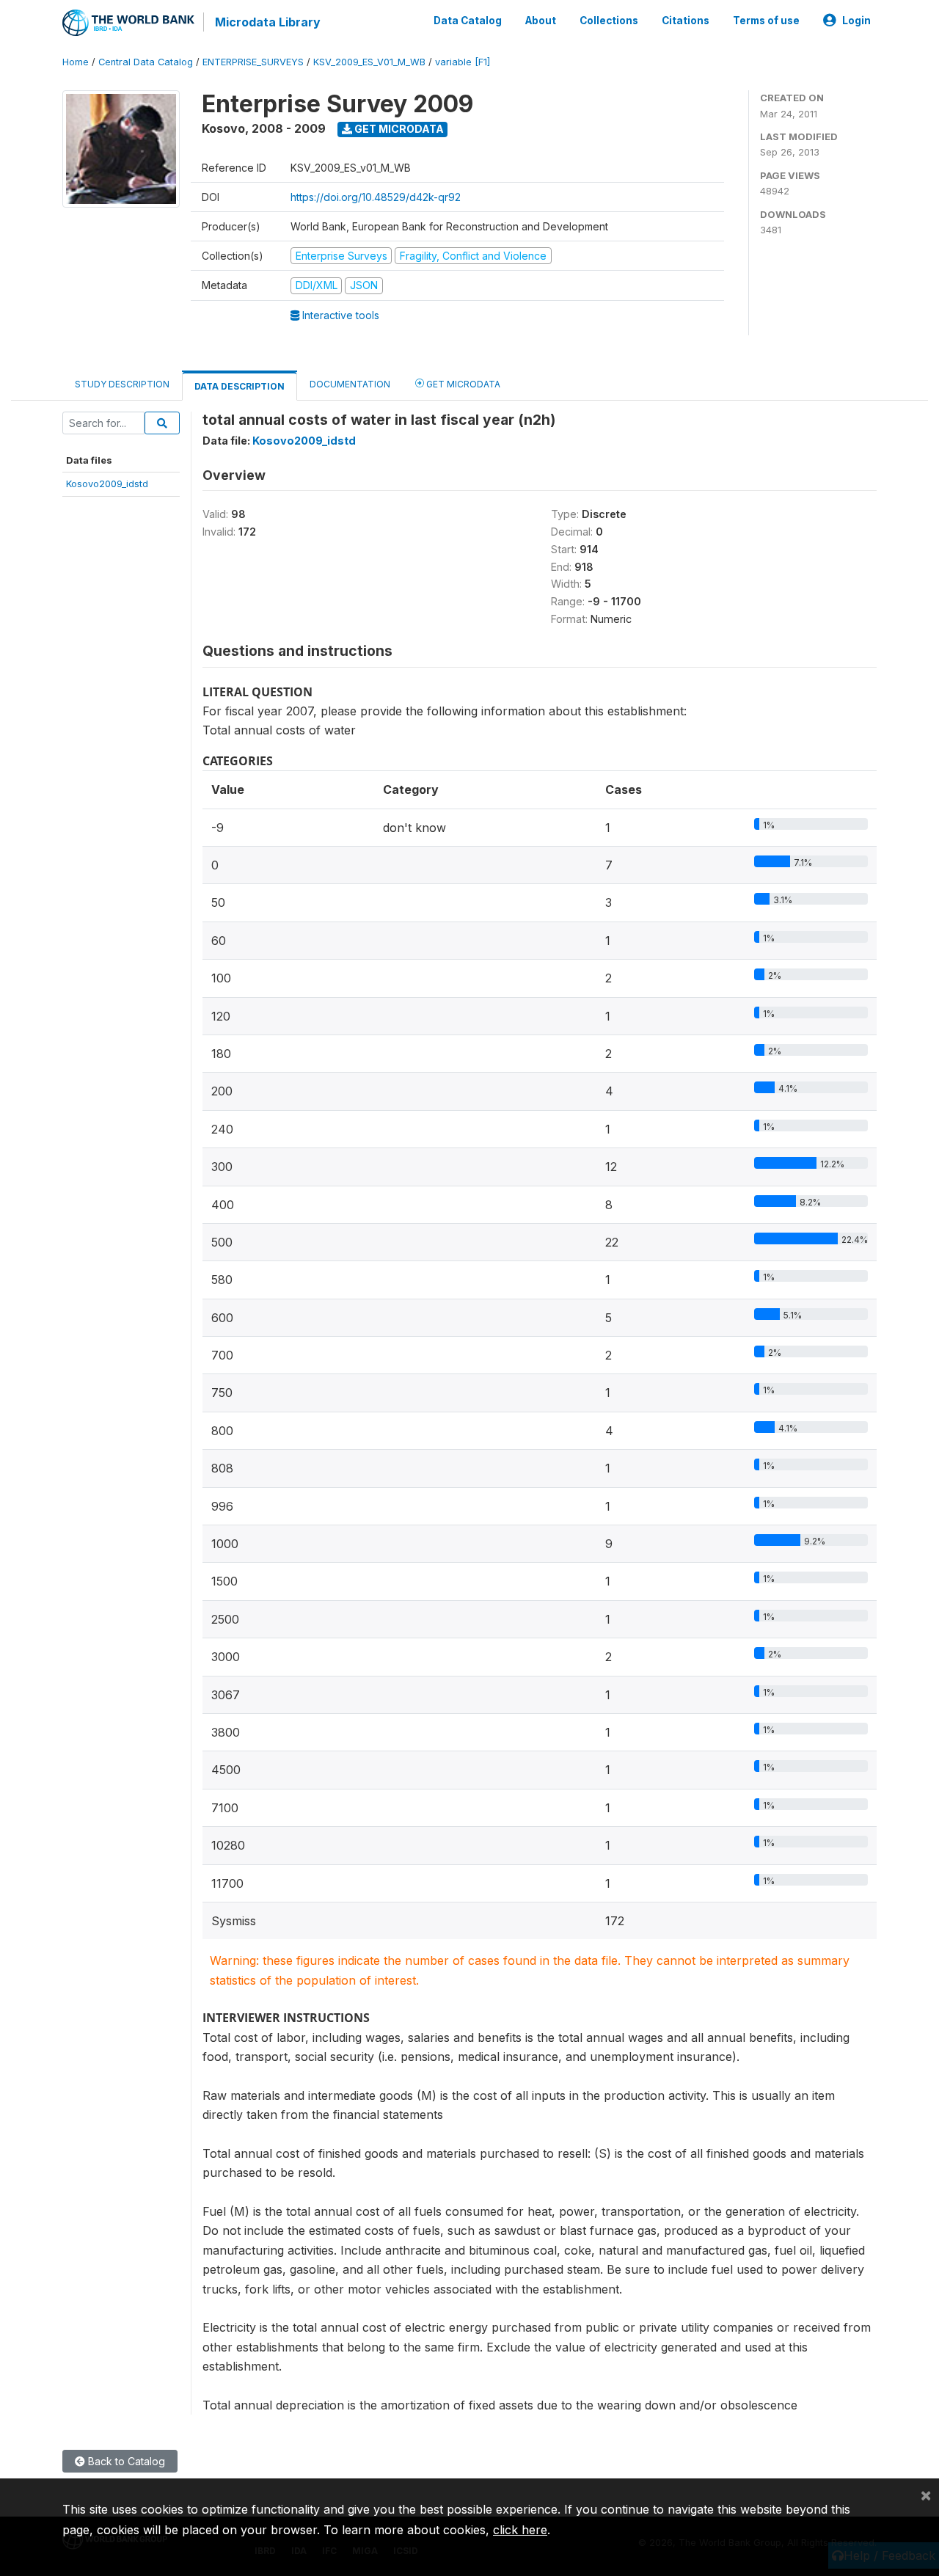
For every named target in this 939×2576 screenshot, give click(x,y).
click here (520, 2530)
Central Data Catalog (146, 62)
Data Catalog (468, 21)
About (541, 21)
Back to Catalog (125, 2461)
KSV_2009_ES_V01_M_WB (369, 62)
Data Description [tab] (240, 386)
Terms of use (766, 21)
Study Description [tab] (122, 384)
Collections (609, 21)
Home (76, 62)
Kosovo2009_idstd (107, 484)
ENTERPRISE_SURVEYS (253, 62)
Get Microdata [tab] (462, 384)
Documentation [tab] (350, 384)
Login (856, 21)
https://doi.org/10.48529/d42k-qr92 (376, 197)
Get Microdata (398, 129)
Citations (686, 21)
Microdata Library (268, 22)
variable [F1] (463, 62)
